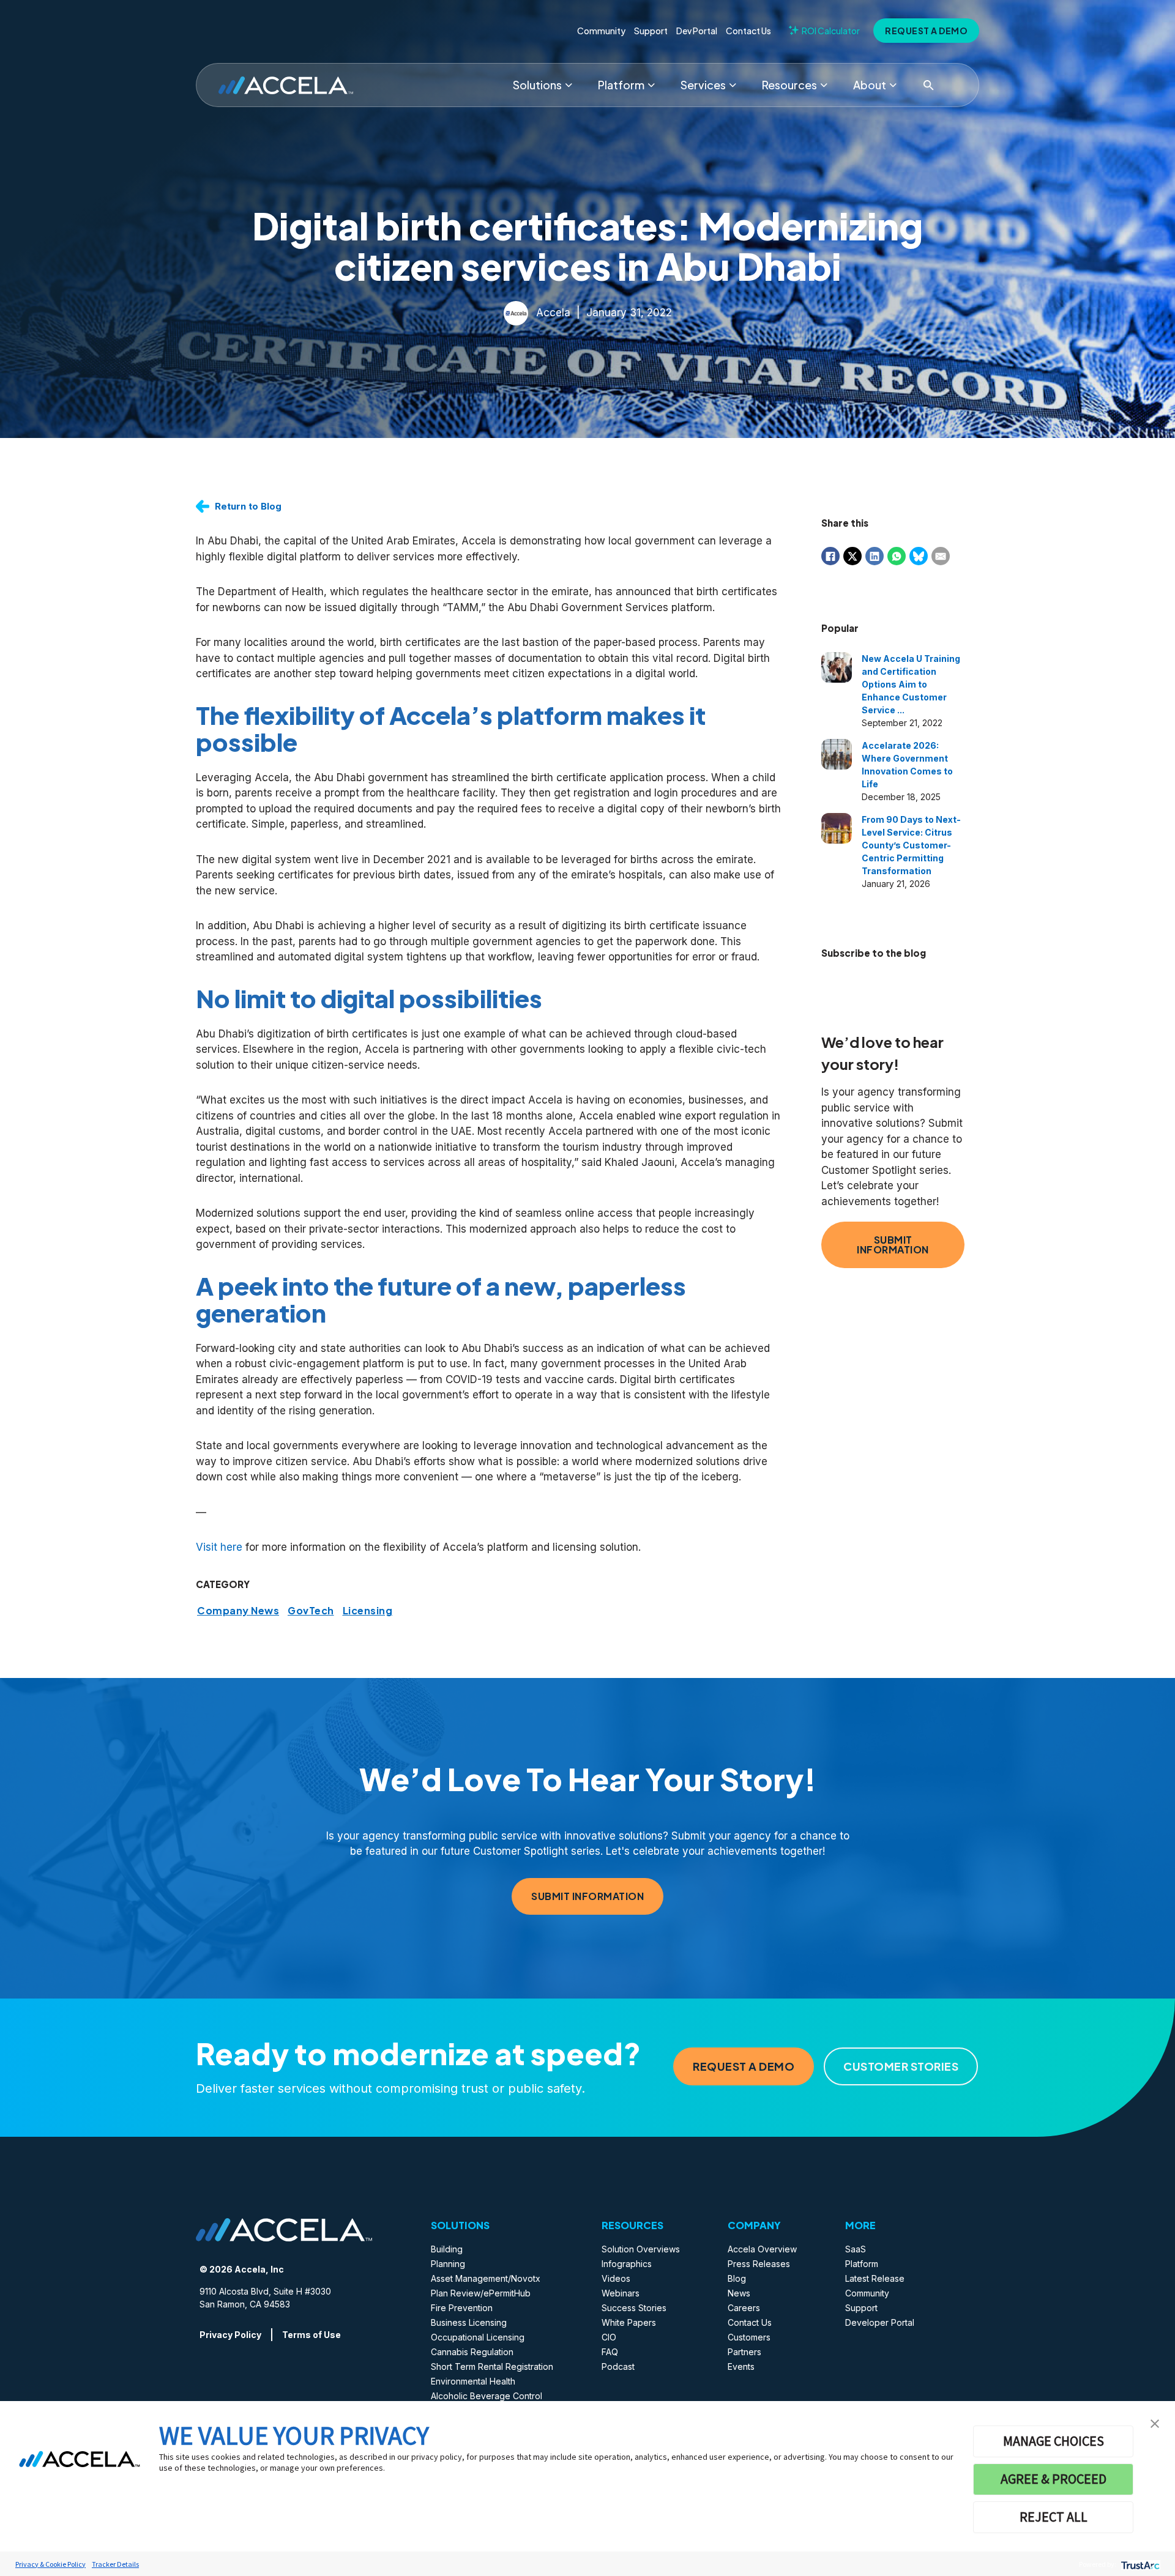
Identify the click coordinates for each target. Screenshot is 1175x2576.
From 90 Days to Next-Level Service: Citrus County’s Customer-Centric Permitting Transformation (911, 845)
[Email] (941, 556)
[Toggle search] (928, 85)
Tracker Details (115, 2564)
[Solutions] (569, 85)
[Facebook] (830, 556)
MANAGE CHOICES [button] (1054, 2441)
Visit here (219, 1547)
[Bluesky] (919, 556)
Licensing (368, 1611)
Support (651, 31)
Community (601, 31)
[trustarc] (1139, 2564)
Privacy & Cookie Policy (50, 2564)
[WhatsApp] (897, 556)
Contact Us (748, 31)
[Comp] (893, 85)
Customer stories (901, 2066)
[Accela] (286, 85)
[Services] (733, 85)
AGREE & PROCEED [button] (1054, 2479)
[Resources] (824, 85)
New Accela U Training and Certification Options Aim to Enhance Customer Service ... (911, 684)
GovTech (311, 1611)
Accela (553, 312)
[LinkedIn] (875, 556)
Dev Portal (697, 31)
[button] (1155, 2422)
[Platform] (651, 85)
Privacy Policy (230, 2335)
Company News (238, 1611)
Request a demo (926, 31)
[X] (852, 556)
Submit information (893, 1245)
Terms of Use (311, 2335)
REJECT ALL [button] (1054, 2517)
